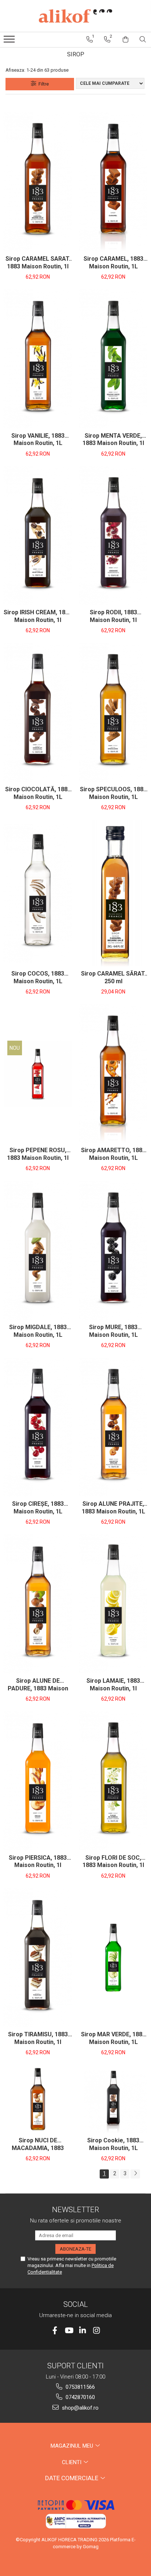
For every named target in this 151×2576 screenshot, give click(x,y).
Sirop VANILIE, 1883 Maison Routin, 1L (38, 440)
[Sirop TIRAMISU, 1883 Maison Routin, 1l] (38, 1958)
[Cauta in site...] (143, 39)
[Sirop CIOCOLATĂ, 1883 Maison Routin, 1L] (38, 713)
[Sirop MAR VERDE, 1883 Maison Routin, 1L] (113, 1958)
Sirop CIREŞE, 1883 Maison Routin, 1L (38, 1508)
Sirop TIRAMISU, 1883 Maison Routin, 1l (38, 2038)
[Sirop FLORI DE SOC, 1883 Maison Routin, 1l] (113, 1781)
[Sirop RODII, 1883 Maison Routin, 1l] (113, 536)
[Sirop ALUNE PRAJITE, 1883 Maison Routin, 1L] (113, 1427)
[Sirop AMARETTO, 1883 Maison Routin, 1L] (113, 1074)
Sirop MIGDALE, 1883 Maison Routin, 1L (38, 1331)
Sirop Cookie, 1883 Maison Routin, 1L (113, 2144)
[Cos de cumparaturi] (126, 39)
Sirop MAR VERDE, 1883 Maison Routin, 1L (113, 2038)
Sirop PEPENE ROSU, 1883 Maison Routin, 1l (38, 1154)
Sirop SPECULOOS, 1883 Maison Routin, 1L (113, 793)
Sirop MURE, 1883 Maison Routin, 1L (113, 1331)
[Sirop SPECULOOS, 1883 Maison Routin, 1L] (113, 713)
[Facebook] (55, 2330)
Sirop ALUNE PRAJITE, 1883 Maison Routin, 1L (113, 1508)
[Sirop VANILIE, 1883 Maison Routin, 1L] (38, 359)
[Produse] (10, 41)
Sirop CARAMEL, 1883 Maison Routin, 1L (113, 263)
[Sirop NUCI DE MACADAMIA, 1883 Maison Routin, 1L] (38, 2099)
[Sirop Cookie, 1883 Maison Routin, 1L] (113, 2099)
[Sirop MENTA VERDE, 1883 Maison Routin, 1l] (113, 359)
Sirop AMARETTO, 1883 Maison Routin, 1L (113, 1154)
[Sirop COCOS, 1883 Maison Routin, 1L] (38, 893)
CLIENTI (72, 2462)
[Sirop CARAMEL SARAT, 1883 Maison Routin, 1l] (38, 182)
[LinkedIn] (83, 2330)
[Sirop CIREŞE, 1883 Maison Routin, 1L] (38, 1427)
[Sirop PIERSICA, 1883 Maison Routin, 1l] (38, 1781)
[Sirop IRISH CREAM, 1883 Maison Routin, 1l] (38, 536)
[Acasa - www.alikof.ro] (75, 16)
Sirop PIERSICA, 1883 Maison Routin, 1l (38, 1862)
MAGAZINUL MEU (73, 2446)
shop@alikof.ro (80, 2408)
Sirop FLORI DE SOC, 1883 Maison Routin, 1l (113, 1862)
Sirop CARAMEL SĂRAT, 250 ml (113, 977)
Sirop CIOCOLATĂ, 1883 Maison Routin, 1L (38, 793)
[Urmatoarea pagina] (135, 2174)
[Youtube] (69, 2330)
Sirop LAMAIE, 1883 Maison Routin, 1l (113, 1685)
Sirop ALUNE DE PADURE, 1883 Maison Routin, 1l (38, 1685)
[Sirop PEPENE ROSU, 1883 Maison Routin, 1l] (38, 1074)
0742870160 (80, 2397)
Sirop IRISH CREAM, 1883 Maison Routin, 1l (38, 616)
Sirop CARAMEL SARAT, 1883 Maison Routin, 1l (38, 263)
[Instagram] (97, 2330)
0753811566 (80, 2387)
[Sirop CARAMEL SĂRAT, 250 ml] (113, 893)
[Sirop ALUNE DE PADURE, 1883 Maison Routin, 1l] (38, 1604)
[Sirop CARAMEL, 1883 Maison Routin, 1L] (113, 182)
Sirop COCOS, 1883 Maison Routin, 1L (38, 977)
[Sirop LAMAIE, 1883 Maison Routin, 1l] (113, 1604)
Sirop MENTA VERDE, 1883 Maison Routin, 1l (113, 440)
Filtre (43, 84)
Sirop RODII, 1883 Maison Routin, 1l (113, 616)
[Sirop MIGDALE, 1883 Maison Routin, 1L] (38, 1251)
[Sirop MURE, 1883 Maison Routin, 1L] (113, 1251)
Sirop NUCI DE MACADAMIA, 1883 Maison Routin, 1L (38, 2145)
